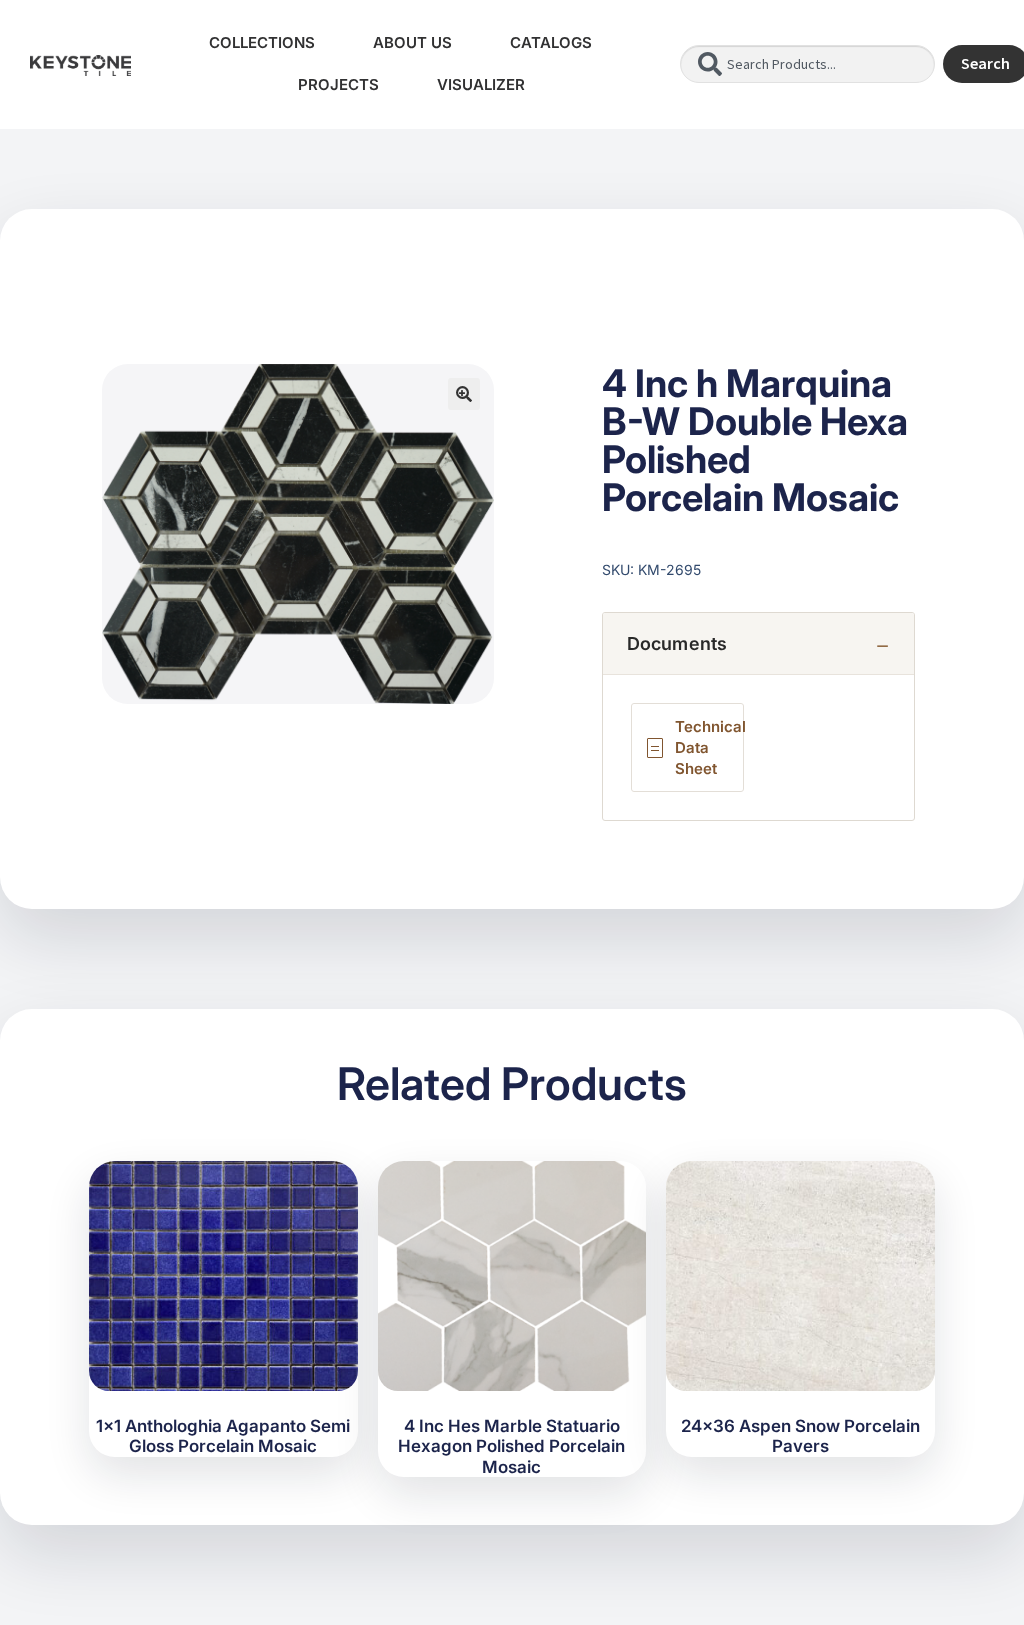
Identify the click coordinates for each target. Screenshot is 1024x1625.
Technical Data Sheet (710, 747)
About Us (412, 42)
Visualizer (481, 84)
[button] (464, 394)
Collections (262, 42)
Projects (338, 84)
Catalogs (551, 42)
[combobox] (807, 64)
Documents (677, 643)
